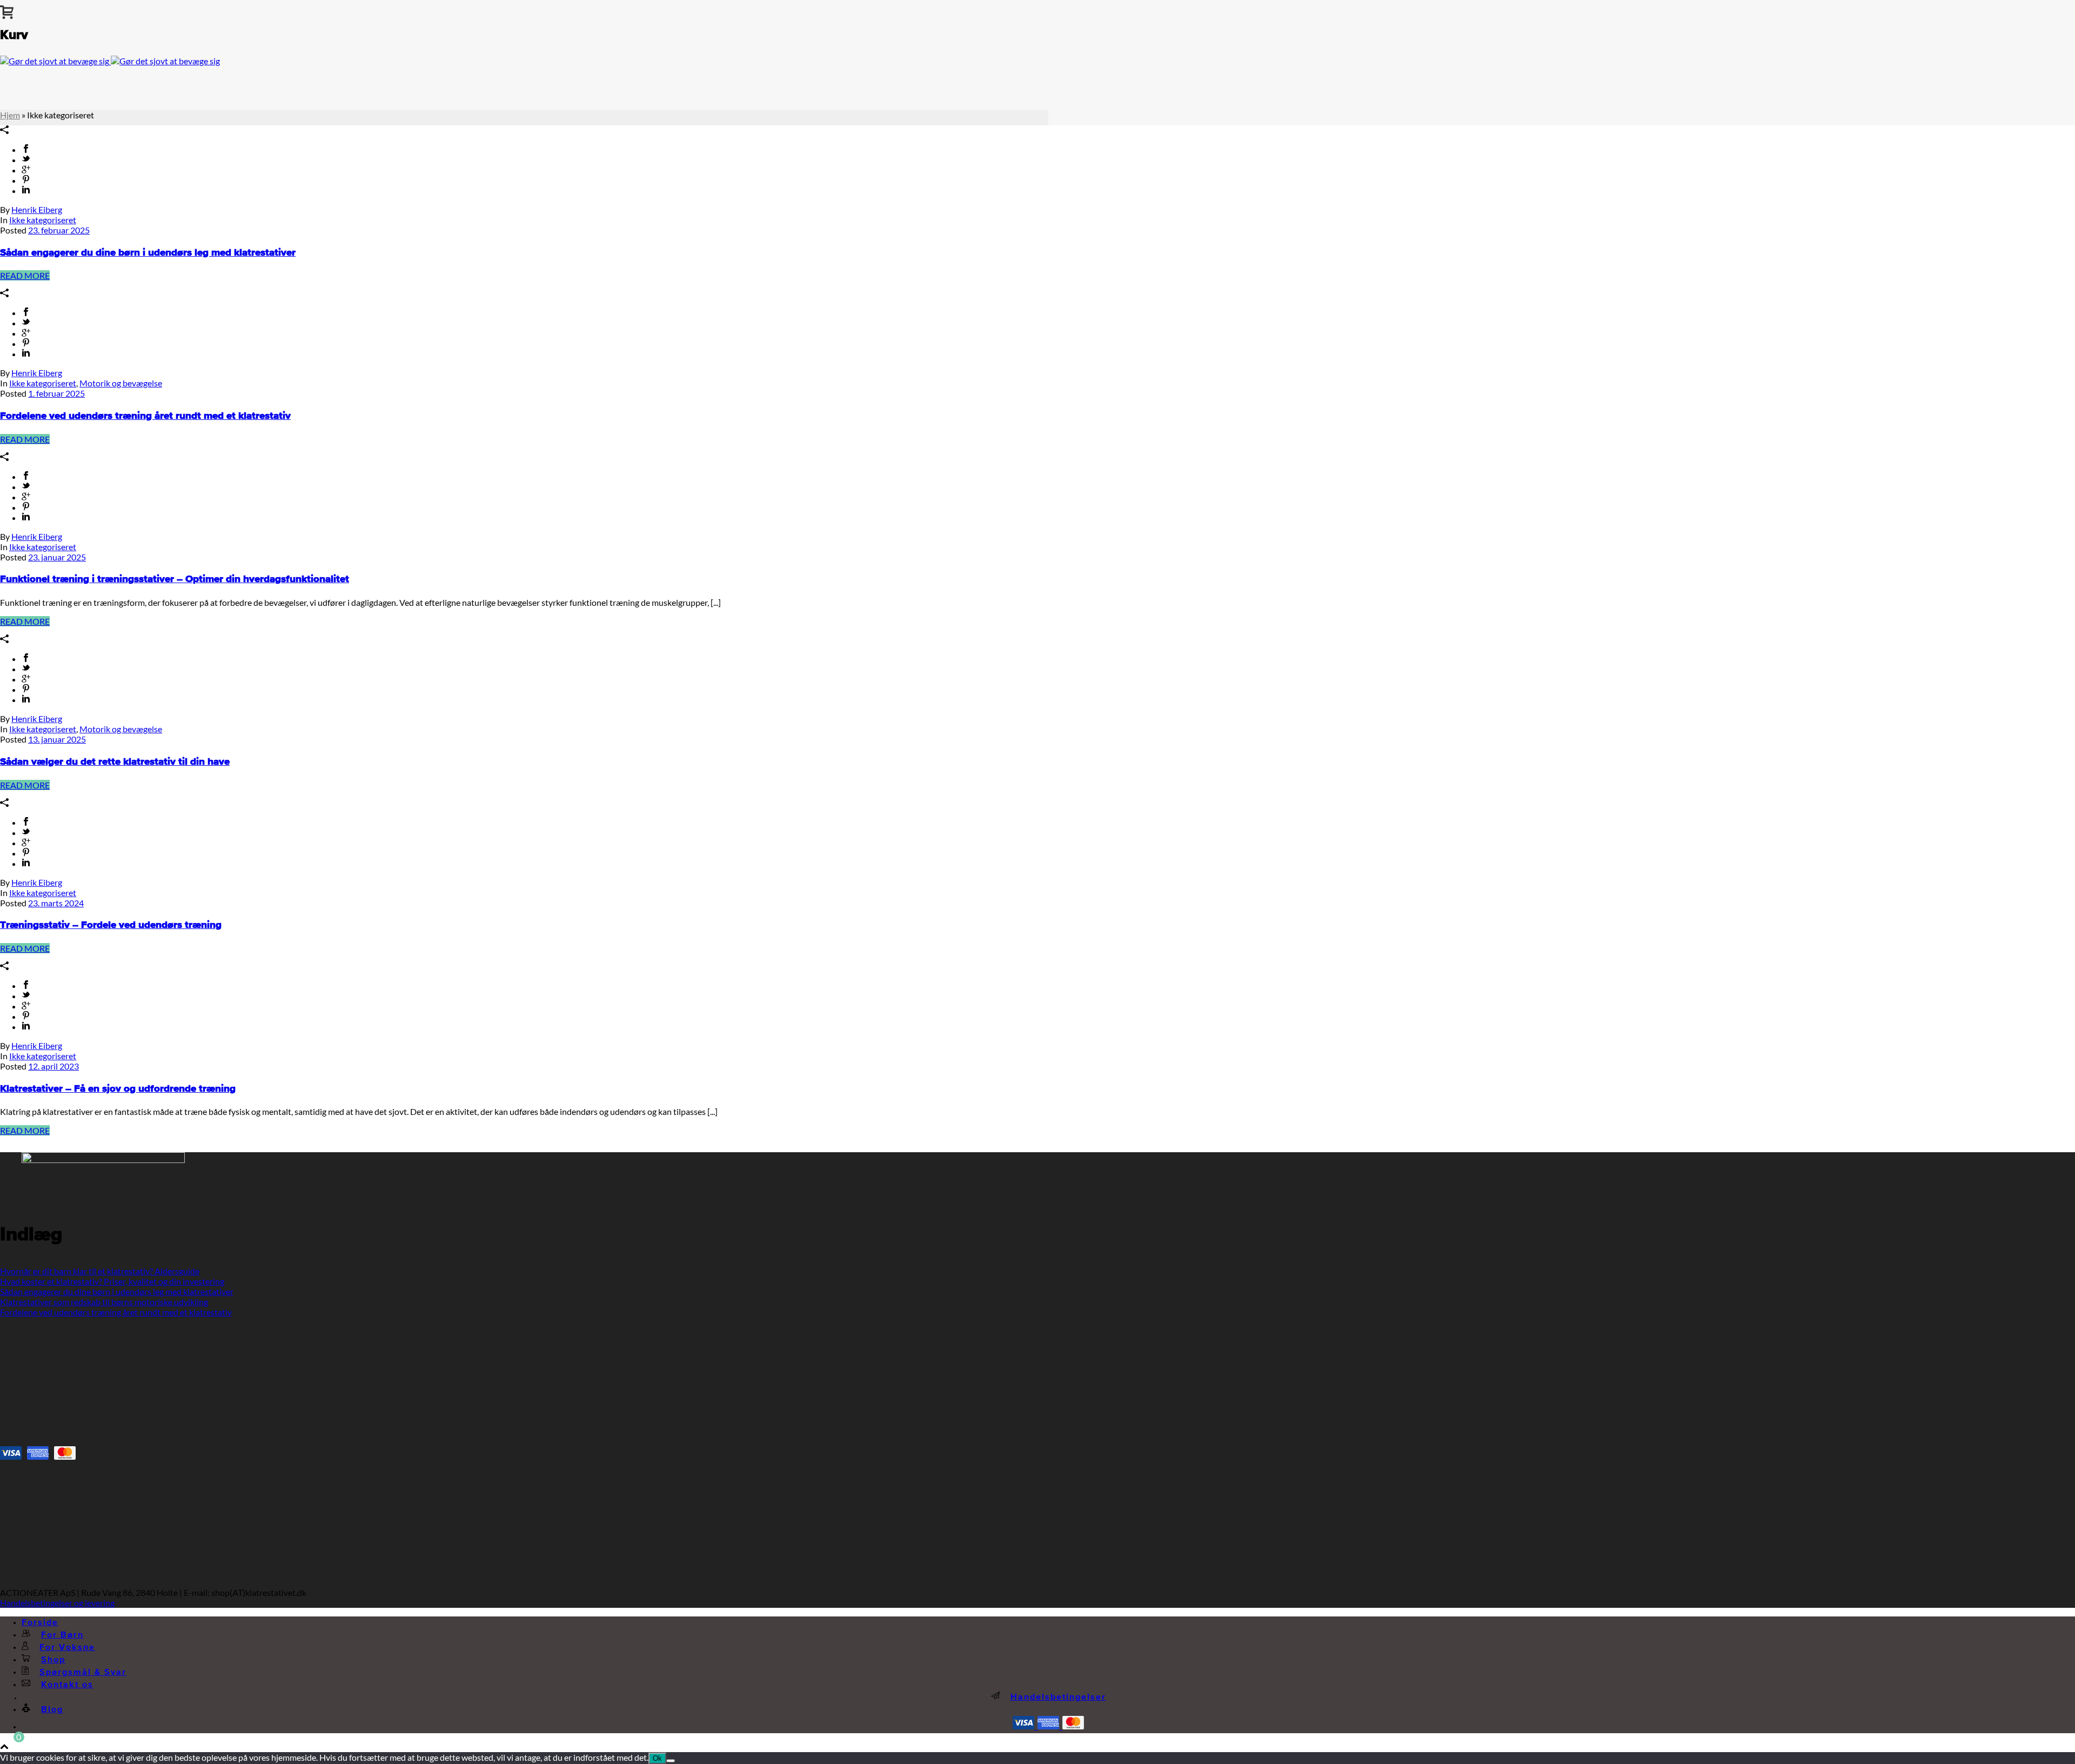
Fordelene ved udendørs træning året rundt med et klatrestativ (145, 416)
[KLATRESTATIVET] (110, 61)
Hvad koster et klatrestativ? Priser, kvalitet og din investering (112, 1281)
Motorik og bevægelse (121, 383)
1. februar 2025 (56, 393)
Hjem (10, 115)
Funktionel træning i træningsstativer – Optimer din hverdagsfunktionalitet (175, 579)
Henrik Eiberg (37, 209)
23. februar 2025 (59, 230)
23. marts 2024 (56, 903)
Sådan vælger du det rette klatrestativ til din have (115, 762)
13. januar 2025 (57, 739)
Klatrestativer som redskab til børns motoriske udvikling (104, 1302)
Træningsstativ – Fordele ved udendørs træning (111, 925)
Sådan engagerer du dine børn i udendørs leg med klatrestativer (148, 253)
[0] (7, 10)
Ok (657, 1758)
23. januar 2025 (57, 557)
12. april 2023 (53, 1066)
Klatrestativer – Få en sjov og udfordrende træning (118, 1089)
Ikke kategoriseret (43, 220)
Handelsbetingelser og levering (57, 1603)
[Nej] (671, 1761)
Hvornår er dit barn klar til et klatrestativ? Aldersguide (100, 1271)
